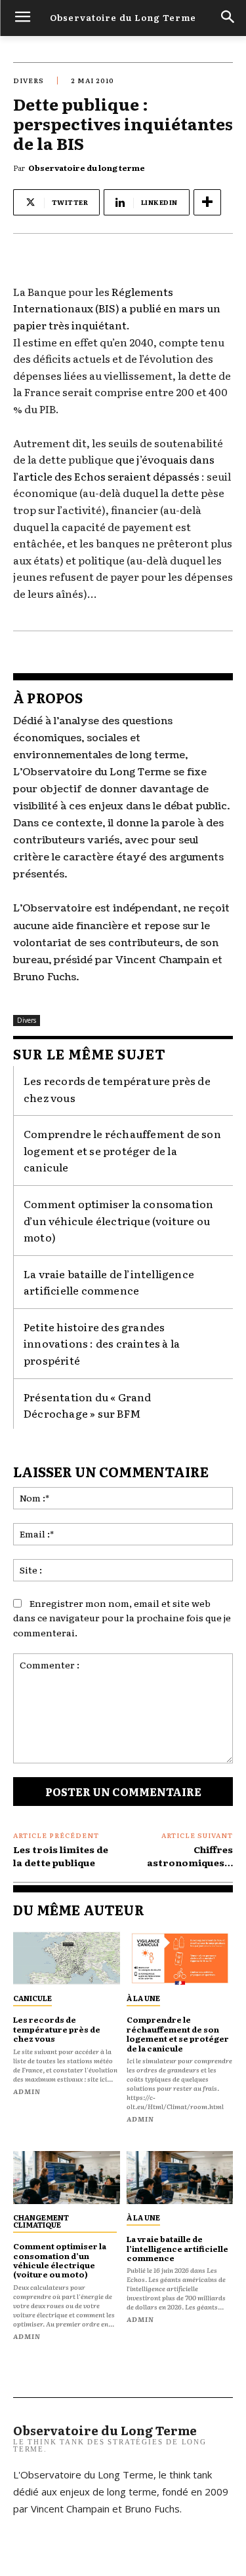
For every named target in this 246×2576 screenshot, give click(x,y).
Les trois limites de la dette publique (61, 1856)
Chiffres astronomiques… (190, 1856)
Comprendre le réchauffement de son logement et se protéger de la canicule (122, 1150)
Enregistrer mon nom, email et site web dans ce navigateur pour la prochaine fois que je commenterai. (122, 1618)
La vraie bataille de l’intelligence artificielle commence (109, 1282)
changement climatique (41, 2221)
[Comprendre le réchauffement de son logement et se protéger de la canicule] (180, 1958)
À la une (143, 1998)
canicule (32, 1998)
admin (27, 2091)
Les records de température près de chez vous (57, 2029)
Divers (29, 80)
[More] (207, 202)
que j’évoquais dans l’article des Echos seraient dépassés (114, 468)
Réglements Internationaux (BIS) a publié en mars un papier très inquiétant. (117, 308)
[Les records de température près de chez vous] (67, 1958)
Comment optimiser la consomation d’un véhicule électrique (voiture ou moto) (118, 1220)
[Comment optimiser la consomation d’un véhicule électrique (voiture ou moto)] (67, 2178)
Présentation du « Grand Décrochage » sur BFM (88, 1405)
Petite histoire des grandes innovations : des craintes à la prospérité (102, 1343)
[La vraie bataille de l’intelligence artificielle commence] (180, 2178)
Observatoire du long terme (87, 168)
